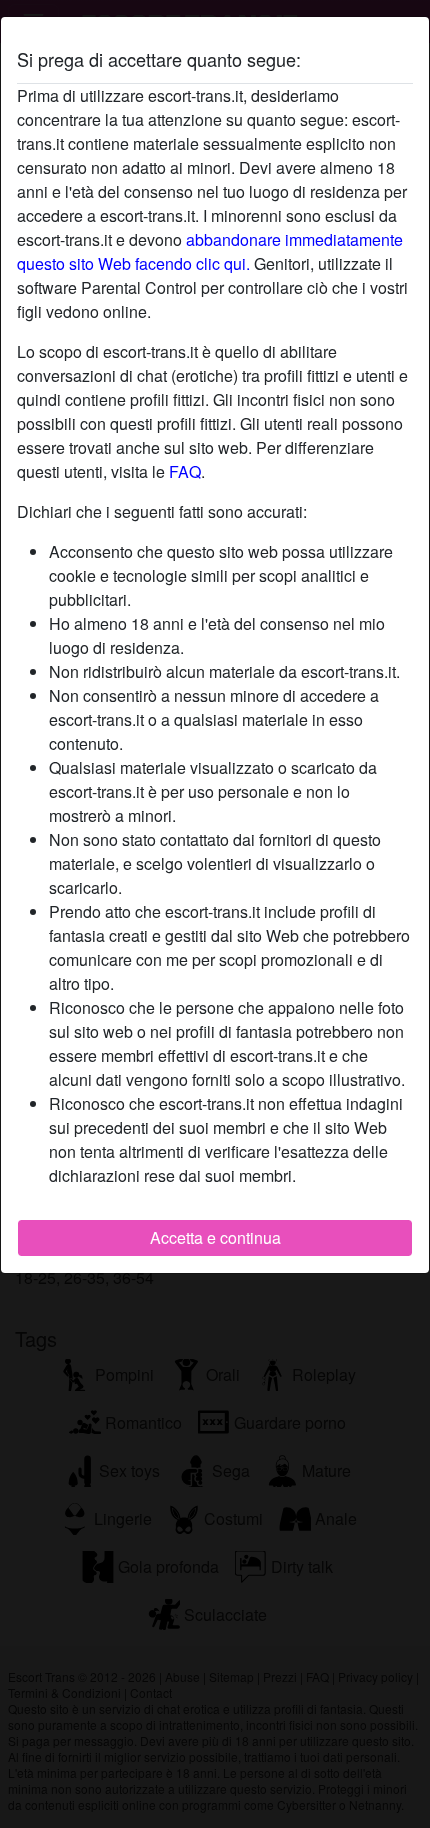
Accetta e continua (215, 1237)
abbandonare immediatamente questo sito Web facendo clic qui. (210, 251)
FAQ (185, 471)
